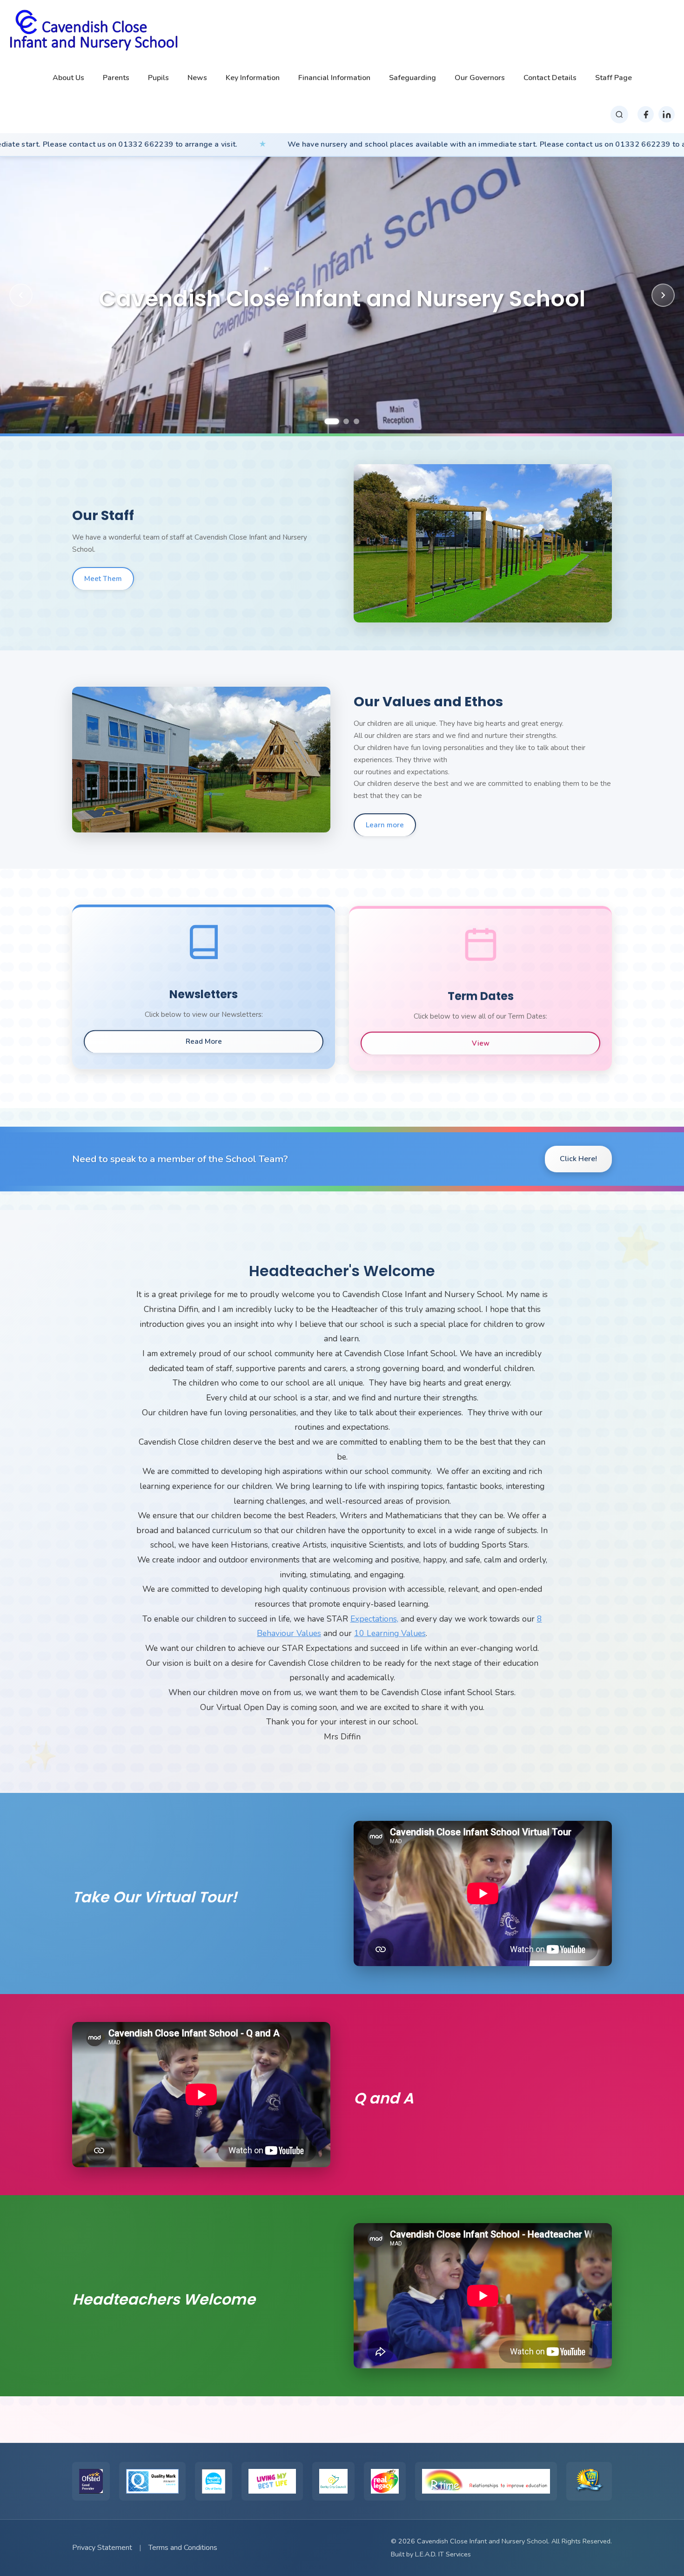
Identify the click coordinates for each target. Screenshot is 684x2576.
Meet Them (103, 579)
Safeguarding (412, 78)
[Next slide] (663, 295)
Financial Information (334, 78)
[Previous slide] (21, 295)
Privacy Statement (102, 2548)
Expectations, (374, 1619)
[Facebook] (646, 114)
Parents (116, 78)
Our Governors (480, 78)
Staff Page (614, 78)
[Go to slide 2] (338, 421)
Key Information (253, 78)
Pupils (158, 78)
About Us (68, 78)
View (481, 1043)
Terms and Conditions (183, 2548)
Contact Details (550, 78)
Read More (204, 1041)
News (197, 78)
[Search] (619, 115)
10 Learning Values (390, 1633)
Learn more (385, 825)
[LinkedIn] (667, 114)
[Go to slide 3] (352, 422)
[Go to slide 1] (328, 421)
